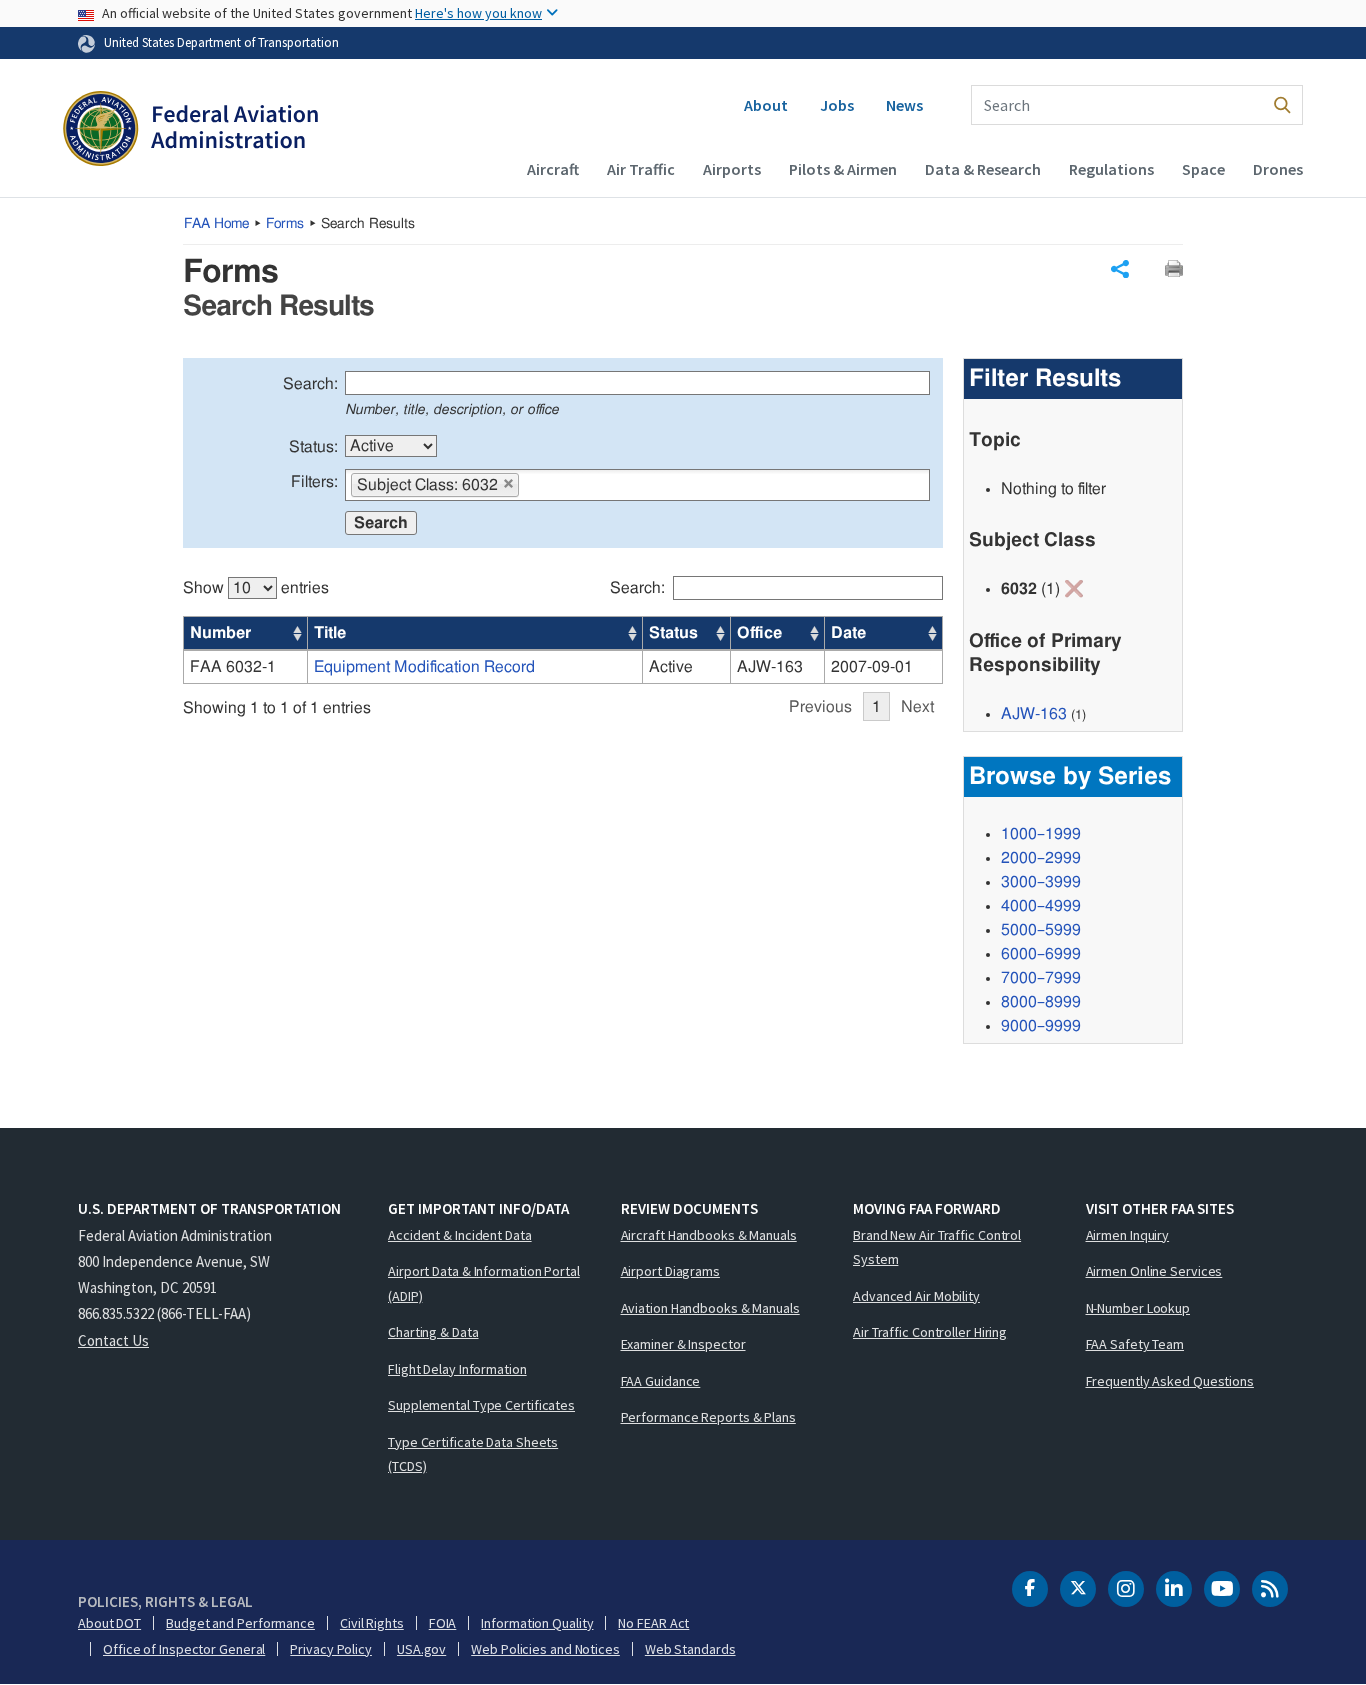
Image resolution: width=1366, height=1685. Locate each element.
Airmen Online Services (1154, 1271)
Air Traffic (641, 169)
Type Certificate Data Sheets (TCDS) (473, 1454)
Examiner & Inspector (683, 1344)
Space (1203, 169)
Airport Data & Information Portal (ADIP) (484, 1283)
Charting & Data (433, 1332)
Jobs (837, 105)
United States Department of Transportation (221, 42)
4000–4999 (1041, 906)
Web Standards (690, 1649)
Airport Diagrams (670, 1271)
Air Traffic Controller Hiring (930, 1332)
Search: (310, 384)
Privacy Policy (331, 1649)
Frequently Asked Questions (1170, 1381)
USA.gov (421, 1649)
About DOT (109, 1623)
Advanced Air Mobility (916, 1296)
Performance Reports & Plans (708, 1417)
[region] (563, 638)
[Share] (1120, 269)
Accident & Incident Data (460, 1235)
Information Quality (537, 1623)
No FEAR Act (653, 1623)
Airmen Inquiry (1128, 1235)
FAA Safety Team (1135, 1344)
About (766, 105)
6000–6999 (1041, 954)
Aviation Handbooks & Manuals (710, 1308)
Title (330, 633)
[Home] (190, 131)
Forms (285, 224)
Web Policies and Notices (545, 1649)
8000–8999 (1041, 1002)
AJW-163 (1034, 714)
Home (216, 224)
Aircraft (553, 169)
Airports (732, 169)
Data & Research (983, 169)
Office (759, 633)
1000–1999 (1041, 834)
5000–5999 (1041, 930)
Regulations (1111, 169)
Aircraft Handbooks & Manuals (709, 1235)
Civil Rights (372, 1623)
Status (673, 633)
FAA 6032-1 (233, 667)
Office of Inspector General (184, 1649)
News (904, 105)
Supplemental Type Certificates (481, 1405)
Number (220, 633)
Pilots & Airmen (843, 169)
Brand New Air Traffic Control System (937, 1247)
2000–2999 (1041, 858)
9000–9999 (1041, 1026)
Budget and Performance (240, 1623)
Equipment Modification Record (424, 667)
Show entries (256, 588)
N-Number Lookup (1138, 1308)
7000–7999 (1041, 978)
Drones (1278, 169)
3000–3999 (1041, 882)
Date (848, 633)
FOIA (443, 1623)
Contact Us (113, 1340)
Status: (313, 447)
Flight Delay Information (457, 1369)
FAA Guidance (661, 1381)
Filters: (314, 482)
